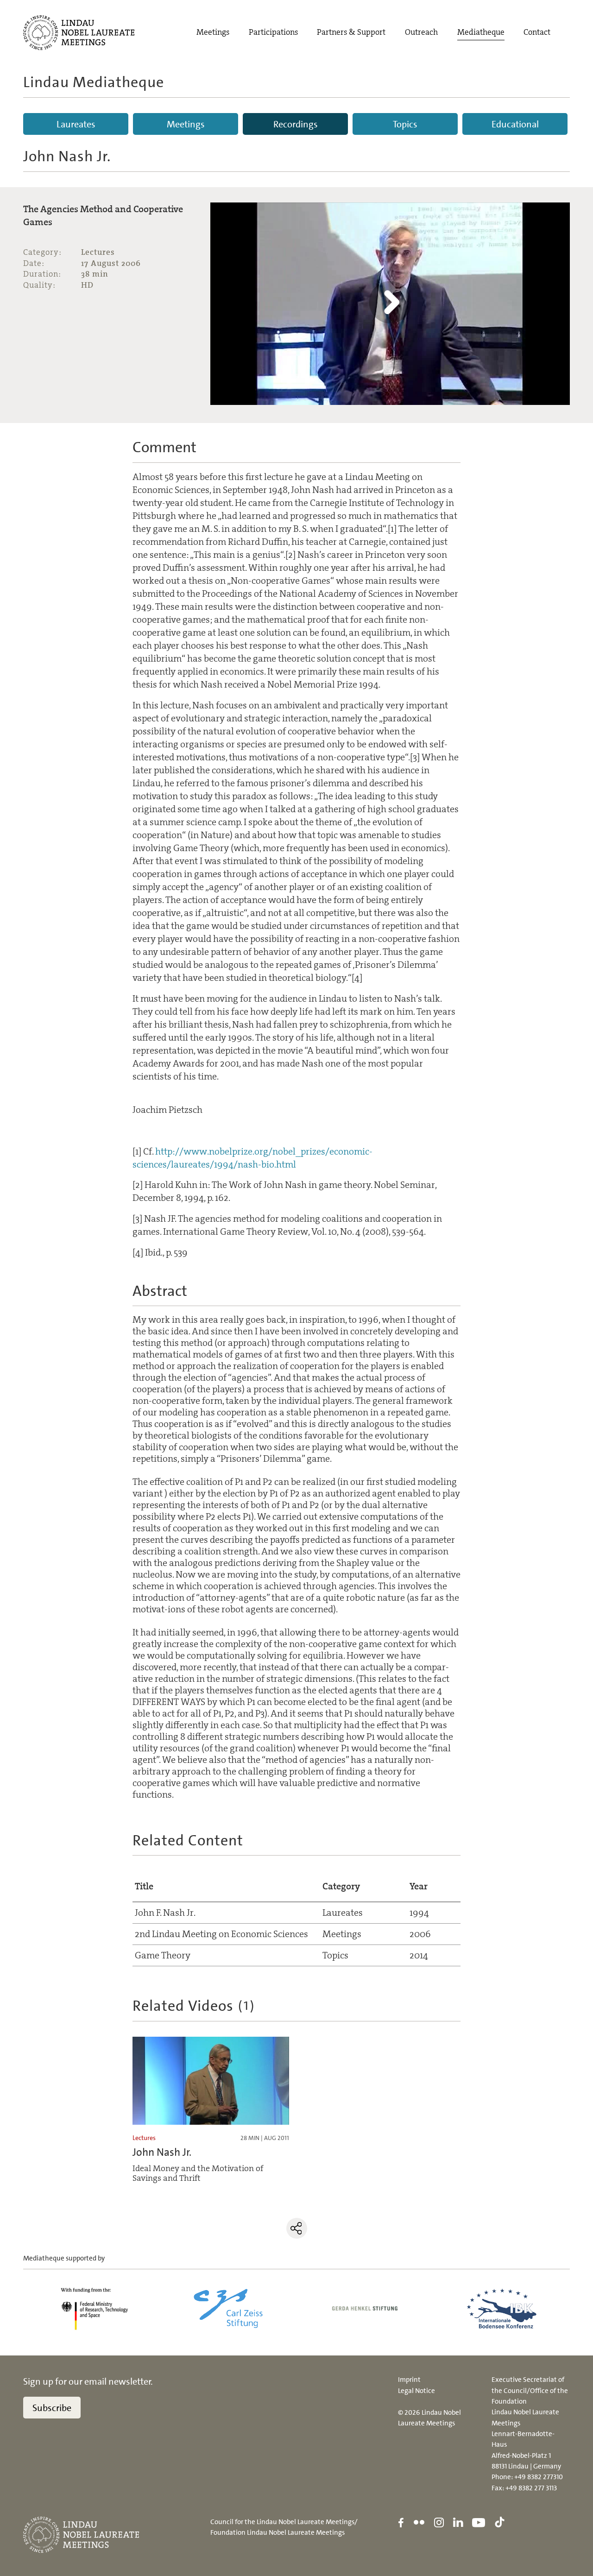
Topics (405, 124)
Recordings (296, 124)
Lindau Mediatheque (94, 82)
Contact (537, 32)
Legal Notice (416, 2391)
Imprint (409, 2380)
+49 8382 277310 (539, 2477)
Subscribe (52, 2408)
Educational (515, 124)
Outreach (421, 32)
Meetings (213, 32)
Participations (273, 32)
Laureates (76, 124)
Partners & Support (351, 32)
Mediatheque (481, 32)
